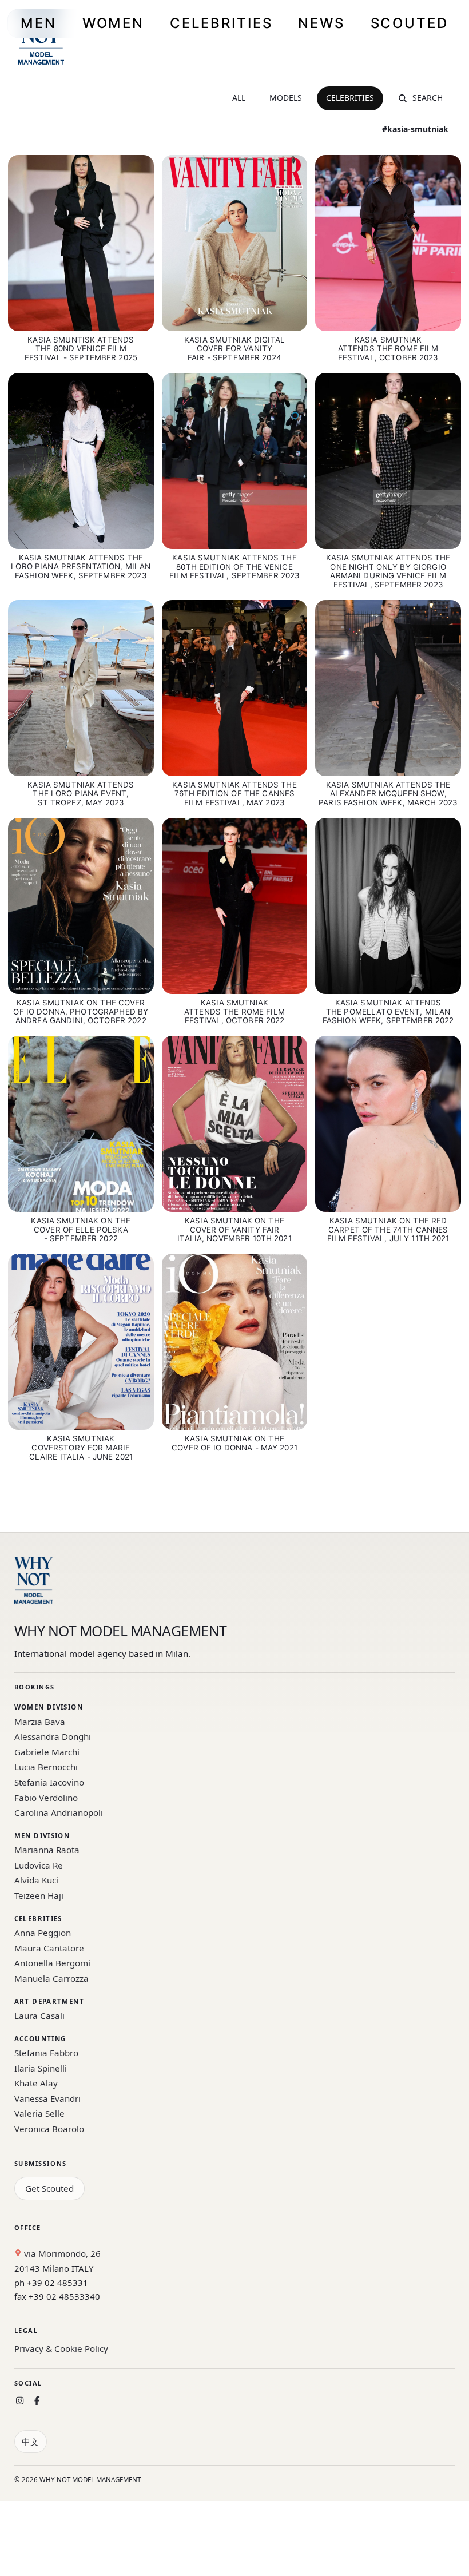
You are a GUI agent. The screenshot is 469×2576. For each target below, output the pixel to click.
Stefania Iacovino (49, 1782)
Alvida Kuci (36, 1880)
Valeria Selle (39, 2113)
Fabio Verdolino (46, 1798)
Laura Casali (39, 2016)
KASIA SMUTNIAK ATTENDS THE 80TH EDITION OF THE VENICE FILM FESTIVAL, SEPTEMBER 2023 (235, 567)
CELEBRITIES (221, 23)
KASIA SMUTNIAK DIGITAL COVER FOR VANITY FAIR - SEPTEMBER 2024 (234, 349)
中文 (30, 2442)
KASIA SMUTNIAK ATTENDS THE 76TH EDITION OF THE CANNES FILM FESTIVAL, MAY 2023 (234, 794)
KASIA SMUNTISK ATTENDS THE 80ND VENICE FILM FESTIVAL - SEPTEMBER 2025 (81, 349)
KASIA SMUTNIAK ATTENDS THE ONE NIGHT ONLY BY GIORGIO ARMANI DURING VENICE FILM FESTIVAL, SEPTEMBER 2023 (388, 571)
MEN (39, 23)
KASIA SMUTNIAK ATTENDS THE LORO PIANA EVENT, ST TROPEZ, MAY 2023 (81, 794)
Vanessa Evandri (47, 2098)
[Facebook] (37, 2401)
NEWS (321, 23)
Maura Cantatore (49, 1948)
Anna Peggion (43, 1933)
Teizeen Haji (39, 1895)
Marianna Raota (47, 1850)
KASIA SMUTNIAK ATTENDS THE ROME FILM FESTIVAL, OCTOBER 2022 (234, 1012)
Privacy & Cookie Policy (61, 2348)
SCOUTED (410, 23)
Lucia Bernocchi (46, 1767)
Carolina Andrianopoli (59, 1812)
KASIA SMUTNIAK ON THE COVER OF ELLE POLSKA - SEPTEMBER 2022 (81, 1230)
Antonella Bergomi (52, 1963)
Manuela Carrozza (51, 1978)
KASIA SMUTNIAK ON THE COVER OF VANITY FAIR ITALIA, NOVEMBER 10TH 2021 (234, 1230)
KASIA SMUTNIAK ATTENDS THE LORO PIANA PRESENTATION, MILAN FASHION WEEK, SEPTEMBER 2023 (81, 567)
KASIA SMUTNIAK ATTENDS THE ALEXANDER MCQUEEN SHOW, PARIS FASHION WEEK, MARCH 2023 (388, 794)
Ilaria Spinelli (41, 2068)
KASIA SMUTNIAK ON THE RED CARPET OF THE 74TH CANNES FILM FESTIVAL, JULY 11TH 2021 (388, 1230)
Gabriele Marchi (47, 1752)
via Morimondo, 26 (61, 2253)
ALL (239, 98)
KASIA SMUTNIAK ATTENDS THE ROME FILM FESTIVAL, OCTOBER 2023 (388, 349)
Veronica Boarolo (49, 2129)
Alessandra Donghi (53, 1736)
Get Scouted (49, 2188)
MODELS (286, 98)
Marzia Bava (40, 1722)
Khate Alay (36, 2083)
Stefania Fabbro (46, 2053)
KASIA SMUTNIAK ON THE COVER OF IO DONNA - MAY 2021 (234, 1443)
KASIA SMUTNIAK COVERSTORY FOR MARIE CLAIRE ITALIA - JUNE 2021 (81, 1448)
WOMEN (113, 23)
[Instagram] (20, 2401)
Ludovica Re (39, 1865)
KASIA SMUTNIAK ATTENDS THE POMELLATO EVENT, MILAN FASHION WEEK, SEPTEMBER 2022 (388, 1012)
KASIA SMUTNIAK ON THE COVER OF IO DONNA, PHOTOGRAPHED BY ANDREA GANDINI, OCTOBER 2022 (81, 1012)
